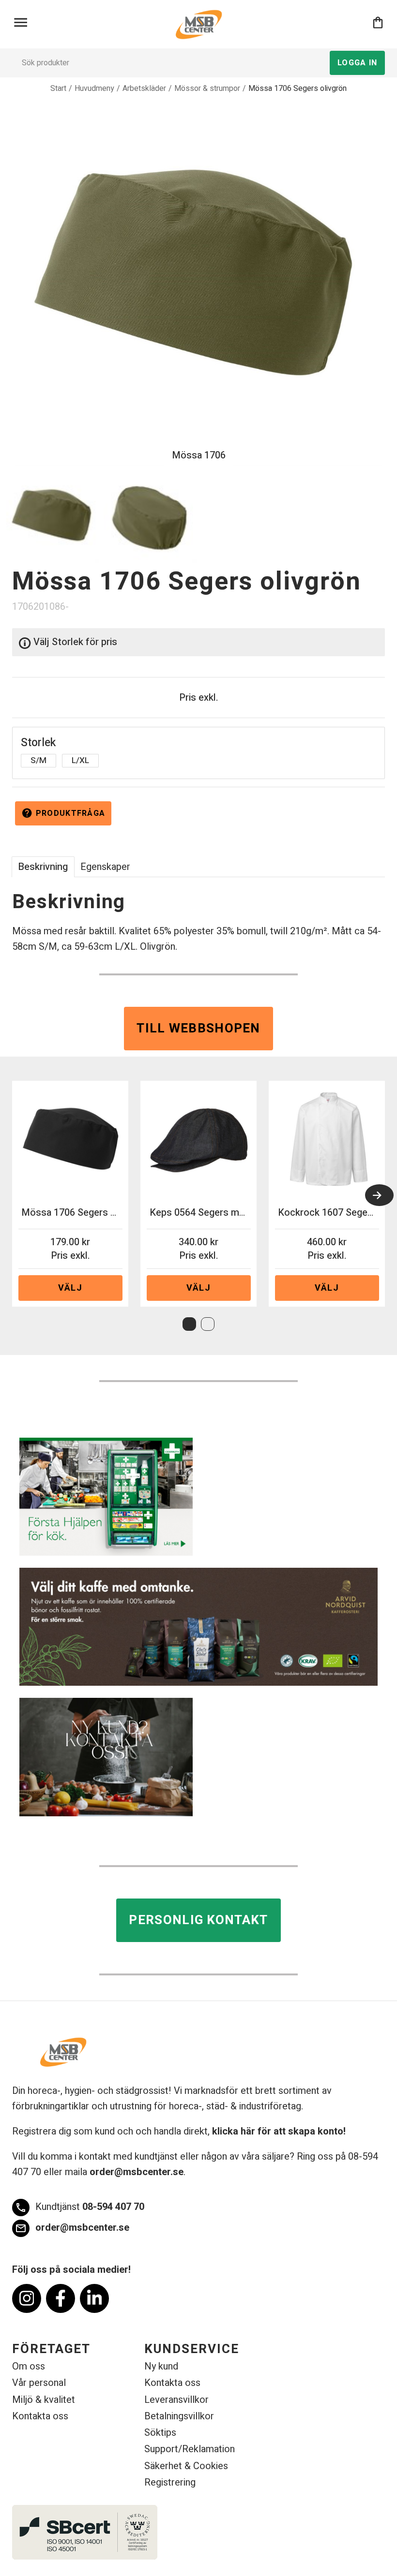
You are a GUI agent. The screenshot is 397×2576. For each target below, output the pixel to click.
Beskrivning (43, 867)
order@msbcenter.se (137, 2172)
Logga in (357, 63)
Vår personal (39, 2383)
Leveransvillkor (176, 2400)
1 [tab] (189, 1324)
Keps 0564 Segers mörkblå (208, 1213)
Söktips (160, 2433)
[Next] (379, 1195)
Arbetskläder (144, 88)
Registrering (170, 2482)
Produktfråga (63, 813)
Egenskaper (105, 867)
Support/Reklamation (190, 2449)
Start (58, 88)
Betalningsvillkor (179, 2416)
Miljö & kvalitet (44, 2400)
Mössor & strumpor (207, 88)
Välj (70, 1288)
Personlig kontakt (198, 1920)
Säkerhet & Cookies (186, 2466)
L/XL (80, 760)
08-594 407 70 (80, 2207)
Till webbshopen (198, 1029)
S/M (38, 760)
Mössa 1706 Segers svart (77, 1213)
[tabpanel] (70, 1194)
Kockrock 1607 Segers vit (334, 1213)
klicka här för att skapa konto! (279, 2131)
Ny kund (161, 2366)
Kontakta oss (40, 2416)
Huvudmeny (94, 88)
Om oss (29, 2366)
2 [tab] (208, 1324)
